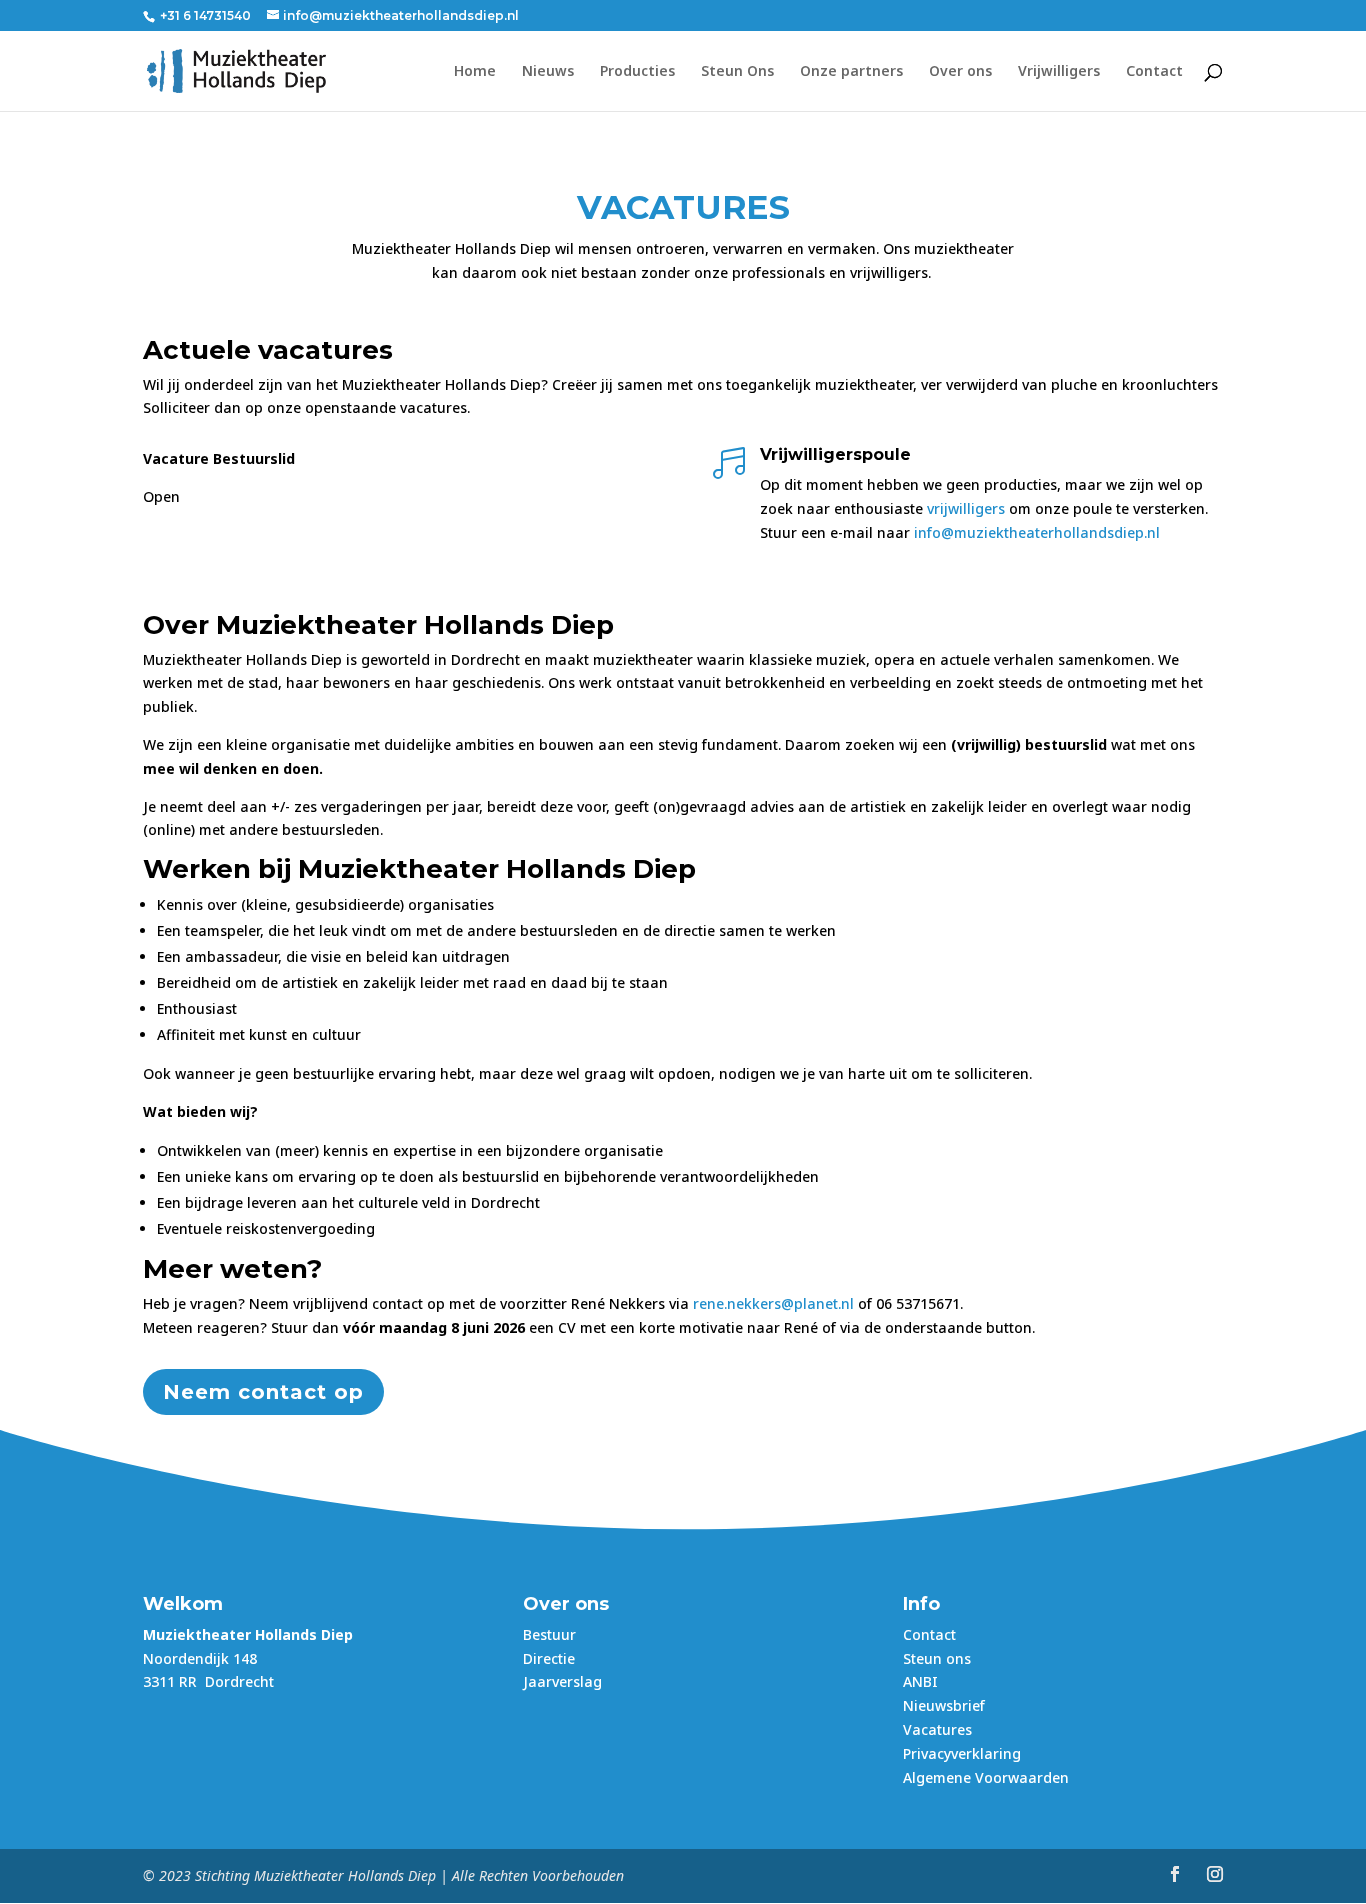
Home (475, 72)
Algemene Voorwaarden (986, 1777)
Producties (637, 72)
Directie (549, 1658)
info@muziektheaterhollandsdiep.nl (1037, 532)
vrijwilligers (968, 508)
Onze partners (851, 72)
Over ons (960, 72)
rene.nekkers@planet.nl (773, 1303)
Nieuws (548, 72)
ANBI (920, 1681)
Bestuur (549, 1634)
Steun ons (937, 1658)
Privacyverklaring (962, 1753)
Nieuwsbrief (944, 1705)
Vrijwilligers (1059, 72)
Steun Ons (737, 72)
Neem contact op (263, 1392)
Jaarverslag (562, 1681)
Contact (1154, 72)
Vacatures (937, 1729)
